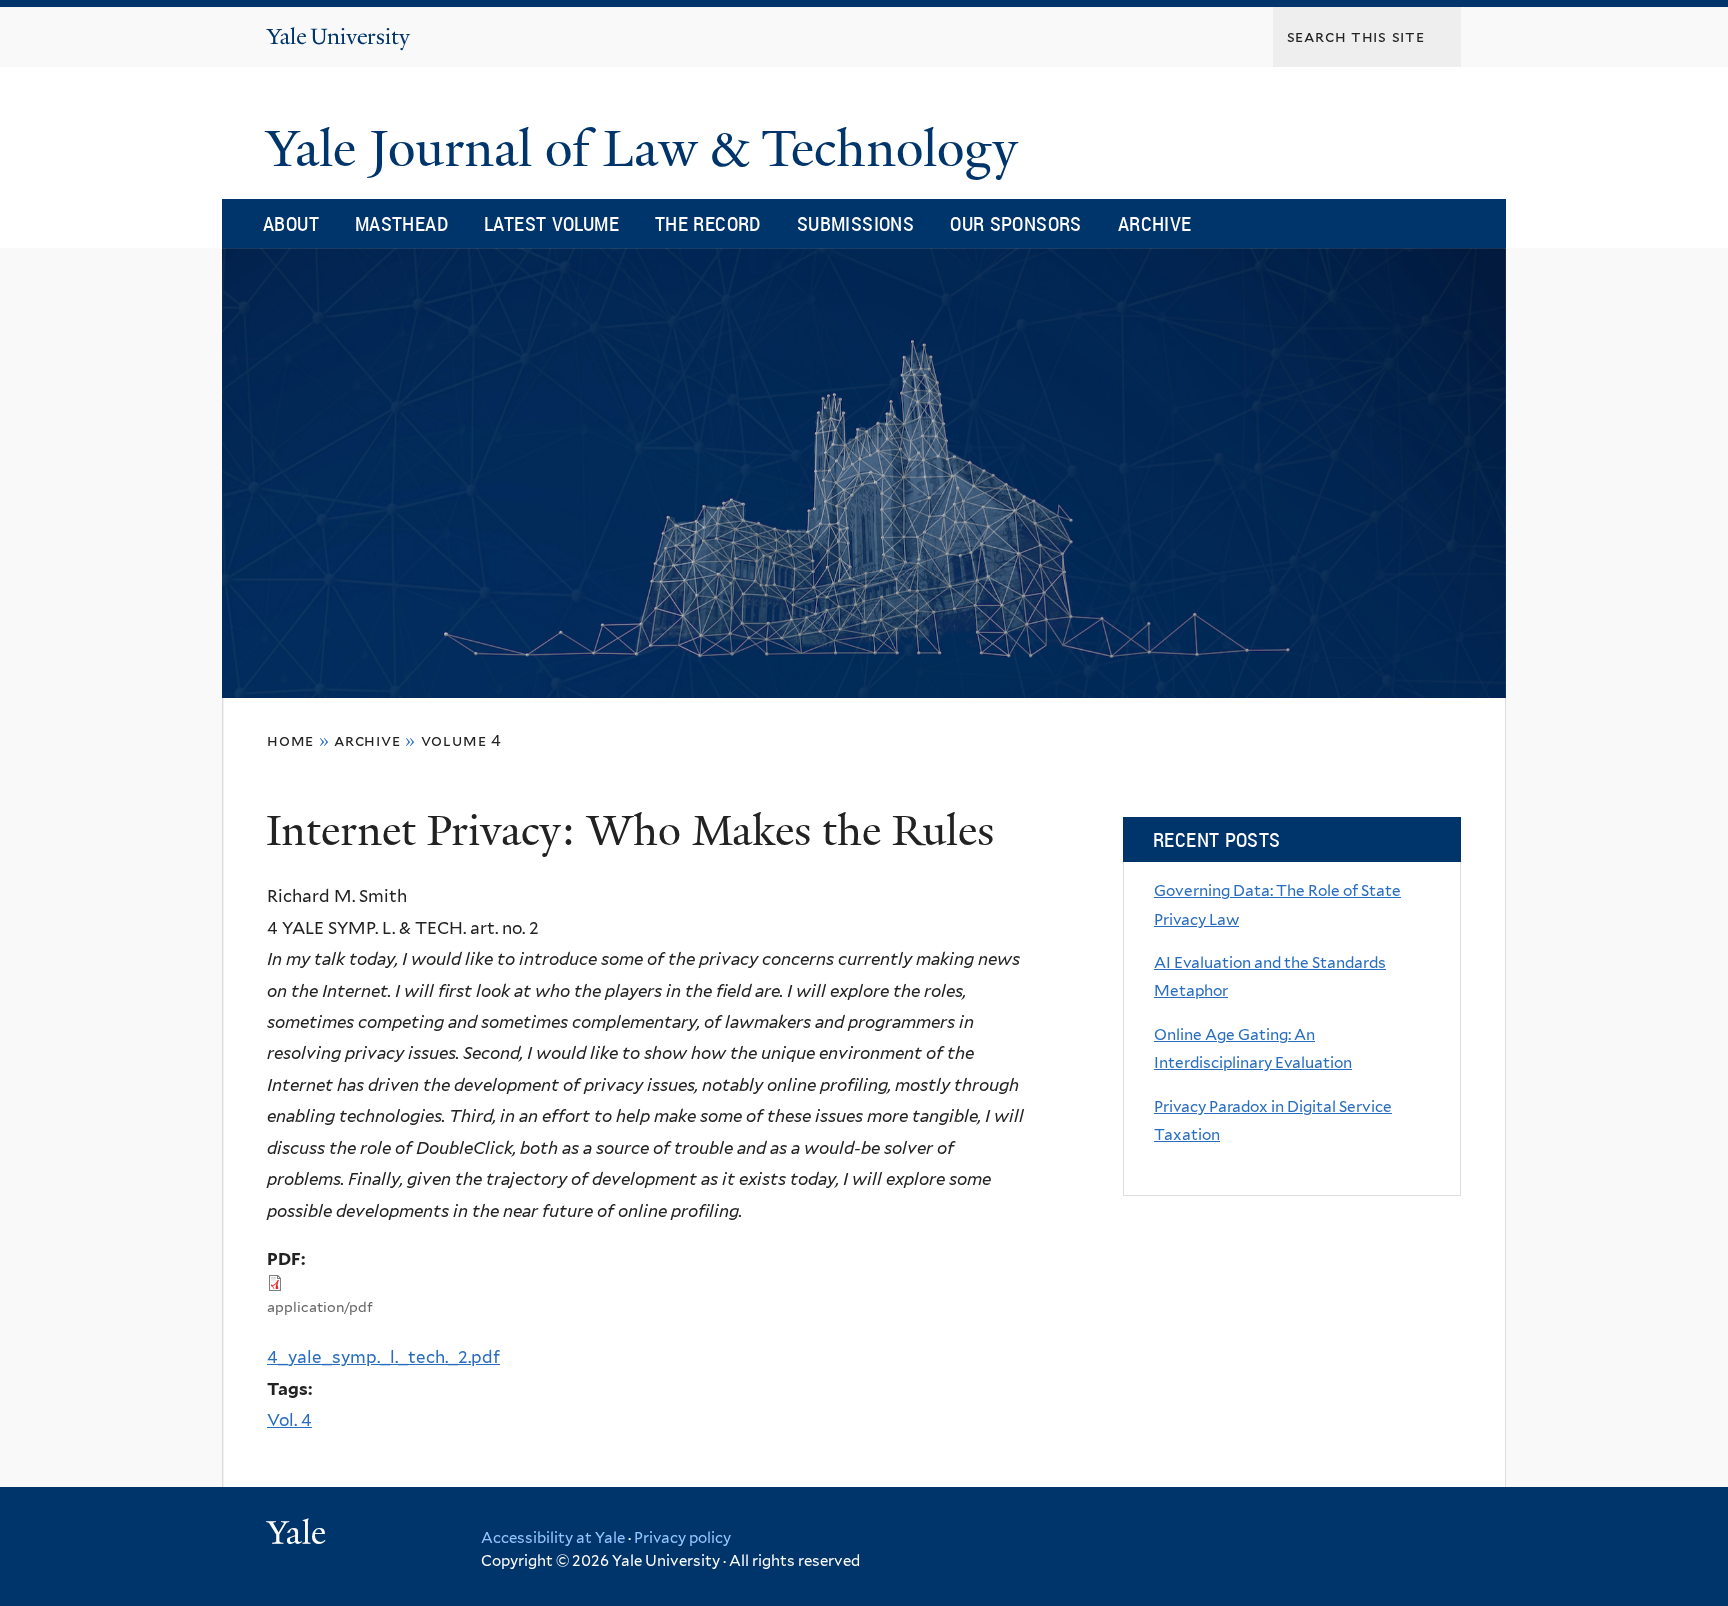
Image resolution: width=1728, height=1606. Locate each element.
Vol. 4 (289, 1420)
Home (290, 740)
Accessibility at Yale (553, 1538)
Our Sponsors (1016, 223)
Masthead (401, 223)
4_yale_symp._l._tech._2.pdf (383, 1357)
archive (367, 740)
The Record (708, 223)
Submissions (855, 223)
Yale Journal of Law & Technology (648, 149)
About (291, 223)
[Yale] (299, 1535)
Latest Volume (551, 223)
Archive (1155, 223)
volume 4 (461, 740)
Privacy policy (682, 1538)
